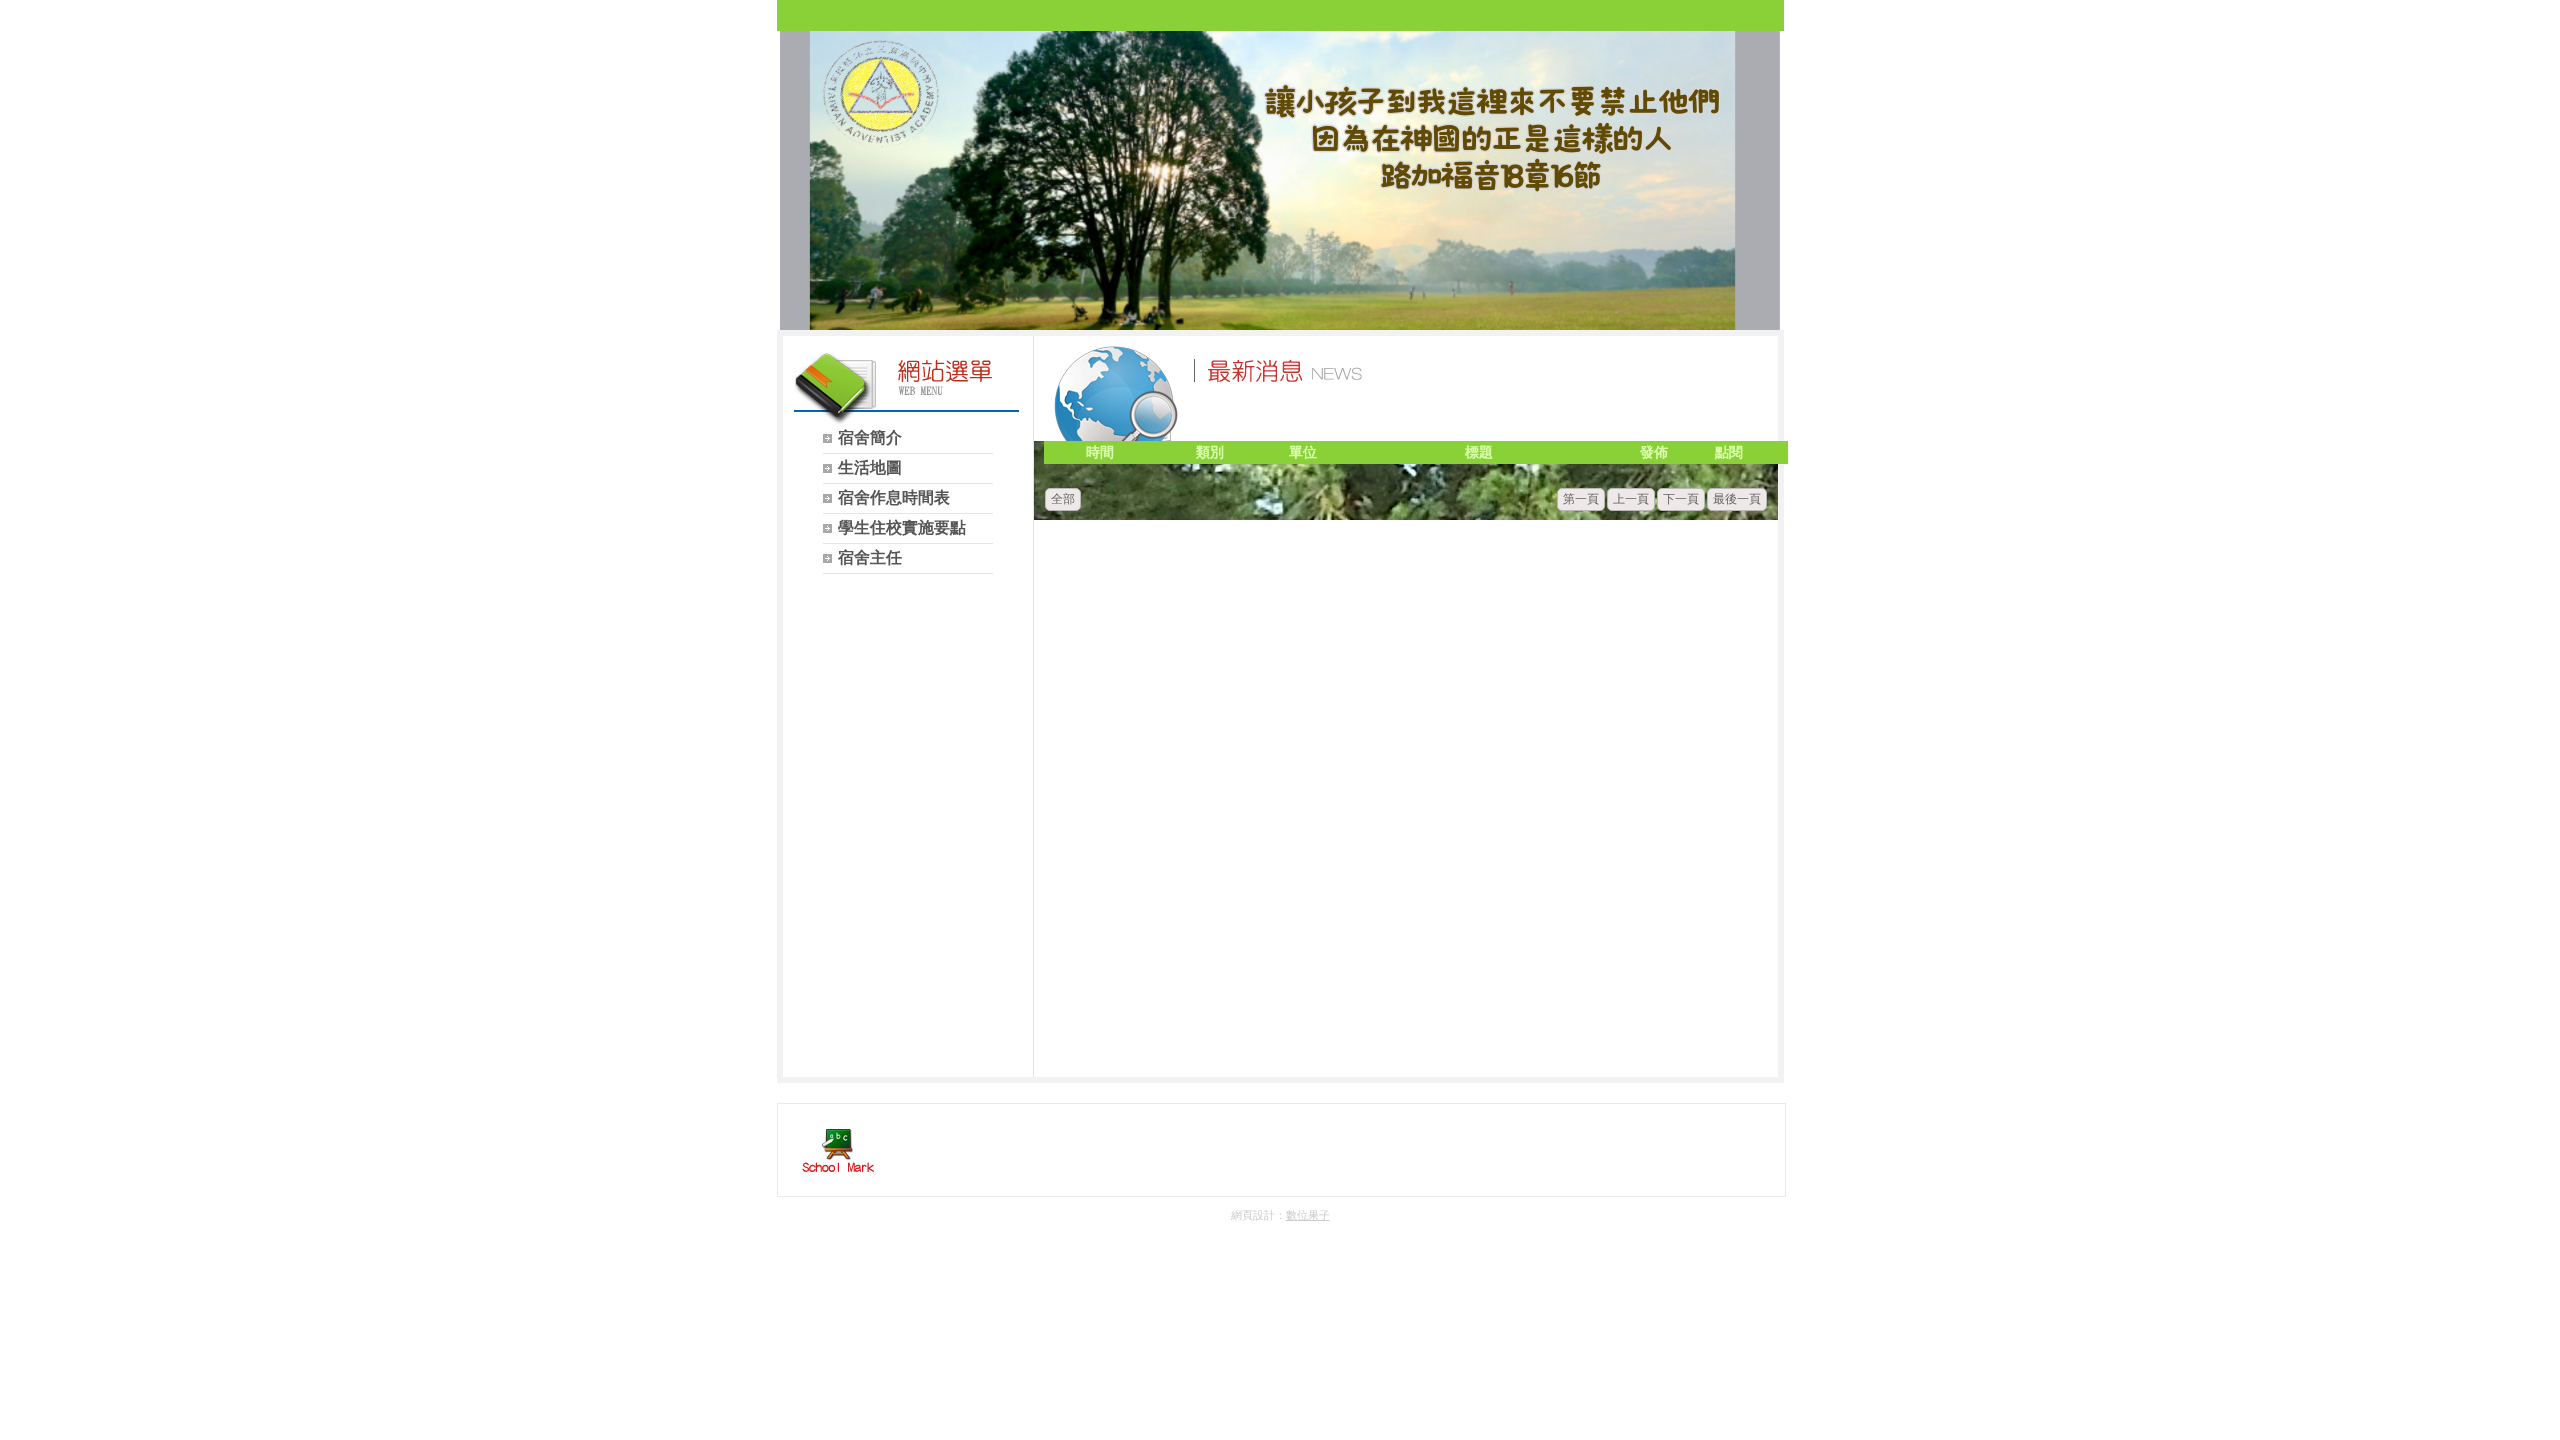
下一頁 (1681, 499)
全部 (1063, 499)
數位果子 (1308, 1215)
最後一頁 (1737, 499)
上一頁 (1631, 499)
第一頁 (1581, 499)
